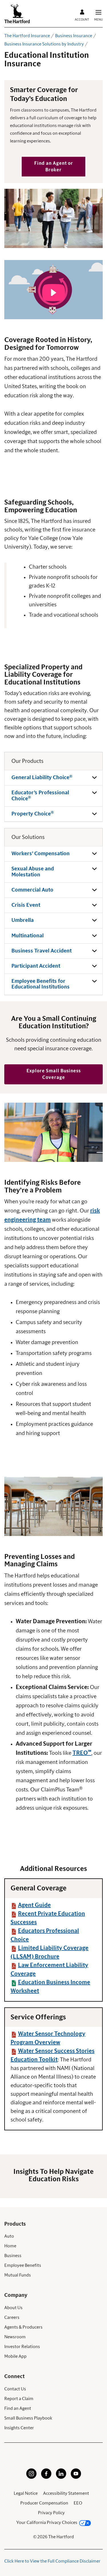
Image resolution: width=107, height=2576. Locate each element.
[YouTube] (76, 2477)
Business (13, 2256)
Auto (9, 2236)
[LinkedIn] (61, 2477)
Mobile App (15, 2356)
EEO (78, 2503)
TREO (82, 1753)
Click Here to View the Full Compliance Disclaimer (52, 2561)
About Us (13, 2308)
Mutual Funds (18, 2275)
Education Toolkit (34, 2060)
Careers (12, 2317)
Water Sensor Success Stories (56, 2051)
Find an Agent (18, 2408)
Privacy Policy (51, 2513)
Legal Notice (26, 2493)
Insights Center (19, 2428)
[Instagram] (31, 2477)
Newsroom (15, 2337)
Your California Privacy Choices (47, 2523)
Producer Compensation (44, 2503)
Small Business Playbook (28, 2418)
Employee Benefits (23, 2265)
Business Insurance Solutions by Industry (44, 44)
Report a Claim (19, 2399)
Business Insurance (74, 36)
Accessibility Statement (66, 2493)
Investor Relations (22, 2347)
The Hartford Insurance (27, 36)
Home (10, 2246)
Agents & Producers (23, 2327)
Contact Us (15, 2389)
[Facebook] (46, 2477)
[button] (53, 167)
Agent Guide (34, 1905)
